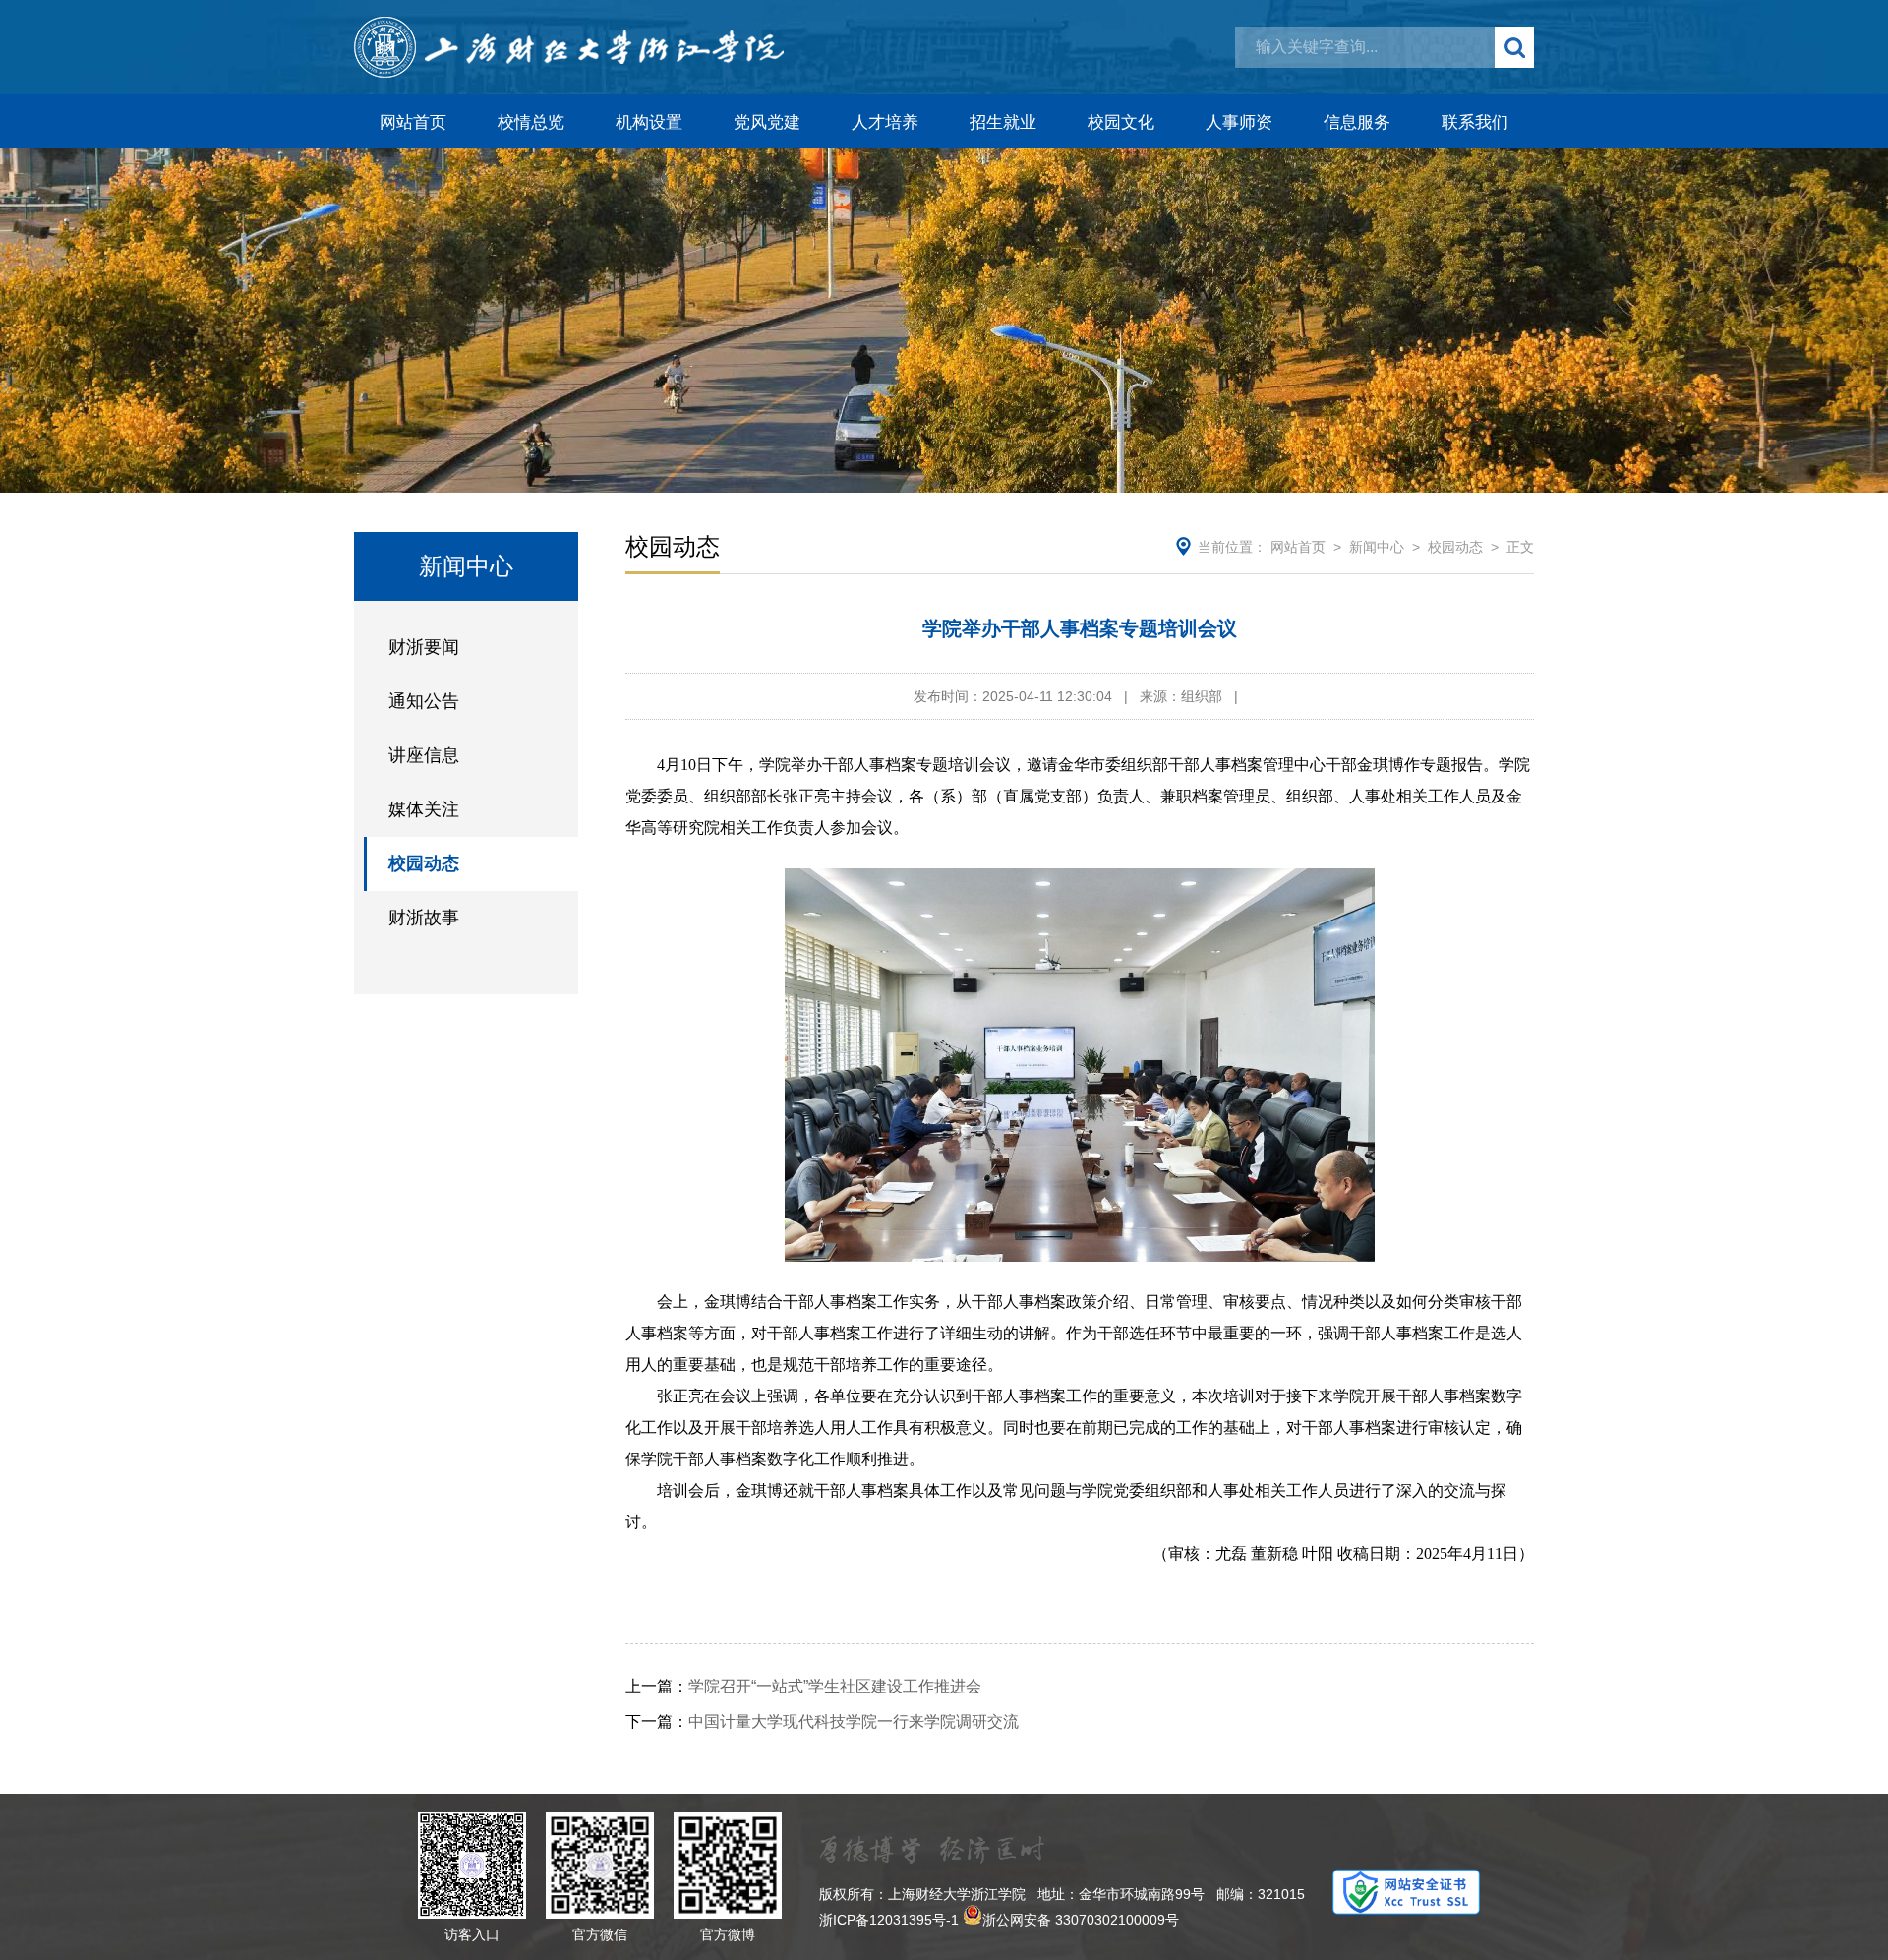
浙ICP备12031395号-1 (889, 1920)
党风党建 (767, 122)
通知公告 (424, 701)
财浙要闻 (424, 647)
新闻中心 (1377, 547)
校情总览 (531, 122)
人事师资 (1239, 122)
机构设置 (649, 122)
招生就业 (1003, 122)
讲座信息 (424, 755)
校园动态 (424, 863)
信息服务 (1357, 122)
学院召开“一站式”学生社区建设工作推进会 (803, 1686)
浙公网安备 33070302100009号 (1081, 1920)
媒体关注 (424, 809)
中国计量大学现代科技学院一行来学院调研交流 (822, 1722)
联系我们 (1475, 122)
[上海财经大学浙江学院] (569, 47)
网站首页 (413, 122)
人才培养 (885, 122)
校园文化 (1121, 122)
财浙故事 (424, 918)
